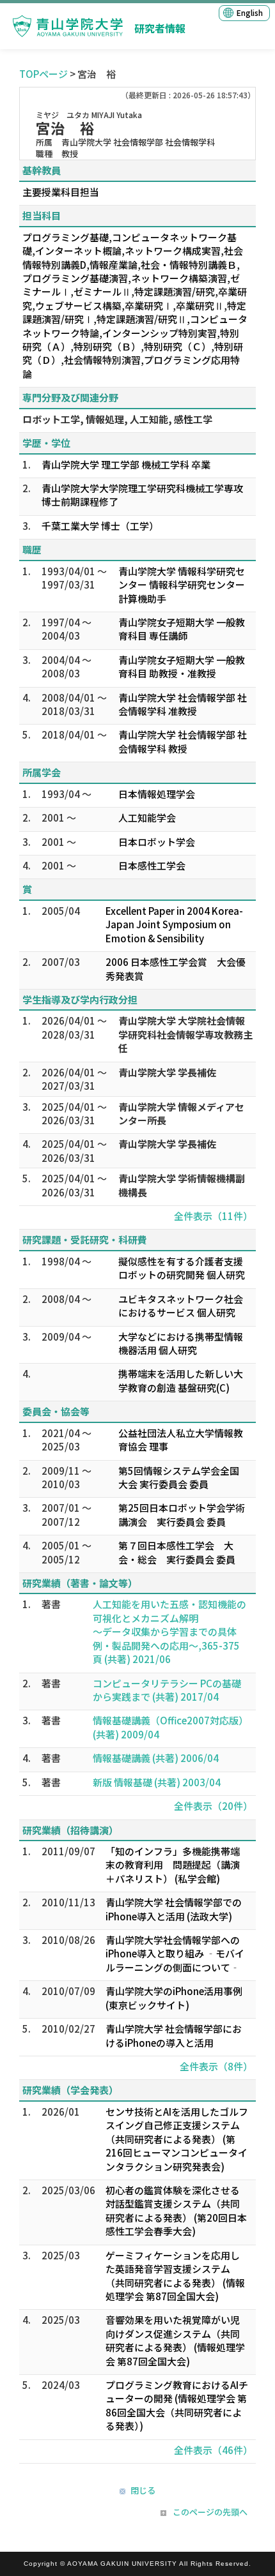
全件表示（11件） (213, 1216)
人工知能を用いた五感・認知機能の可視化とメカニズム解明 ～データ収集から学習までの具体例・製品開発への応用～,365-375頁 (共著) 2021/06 (169, 1631)
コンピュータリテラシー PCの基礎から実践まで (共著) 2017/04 (167, 1690)
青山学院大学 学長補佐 (167, 1072)
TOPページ (43, 74)
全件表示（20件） (213, 1806)
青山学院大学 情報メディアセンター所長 (181, 1113)
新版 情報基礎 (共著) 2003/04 (157, 1782)
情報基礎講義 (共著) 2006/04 (156, 1758)
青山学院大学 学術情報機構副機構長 (182, 1185)
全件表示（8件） (216, 2066)
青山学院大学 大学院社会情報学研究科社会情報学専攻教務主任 (185, 1034)
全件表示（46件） (213, 2450)
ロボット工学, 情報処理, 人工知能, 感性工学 (117, 419)
